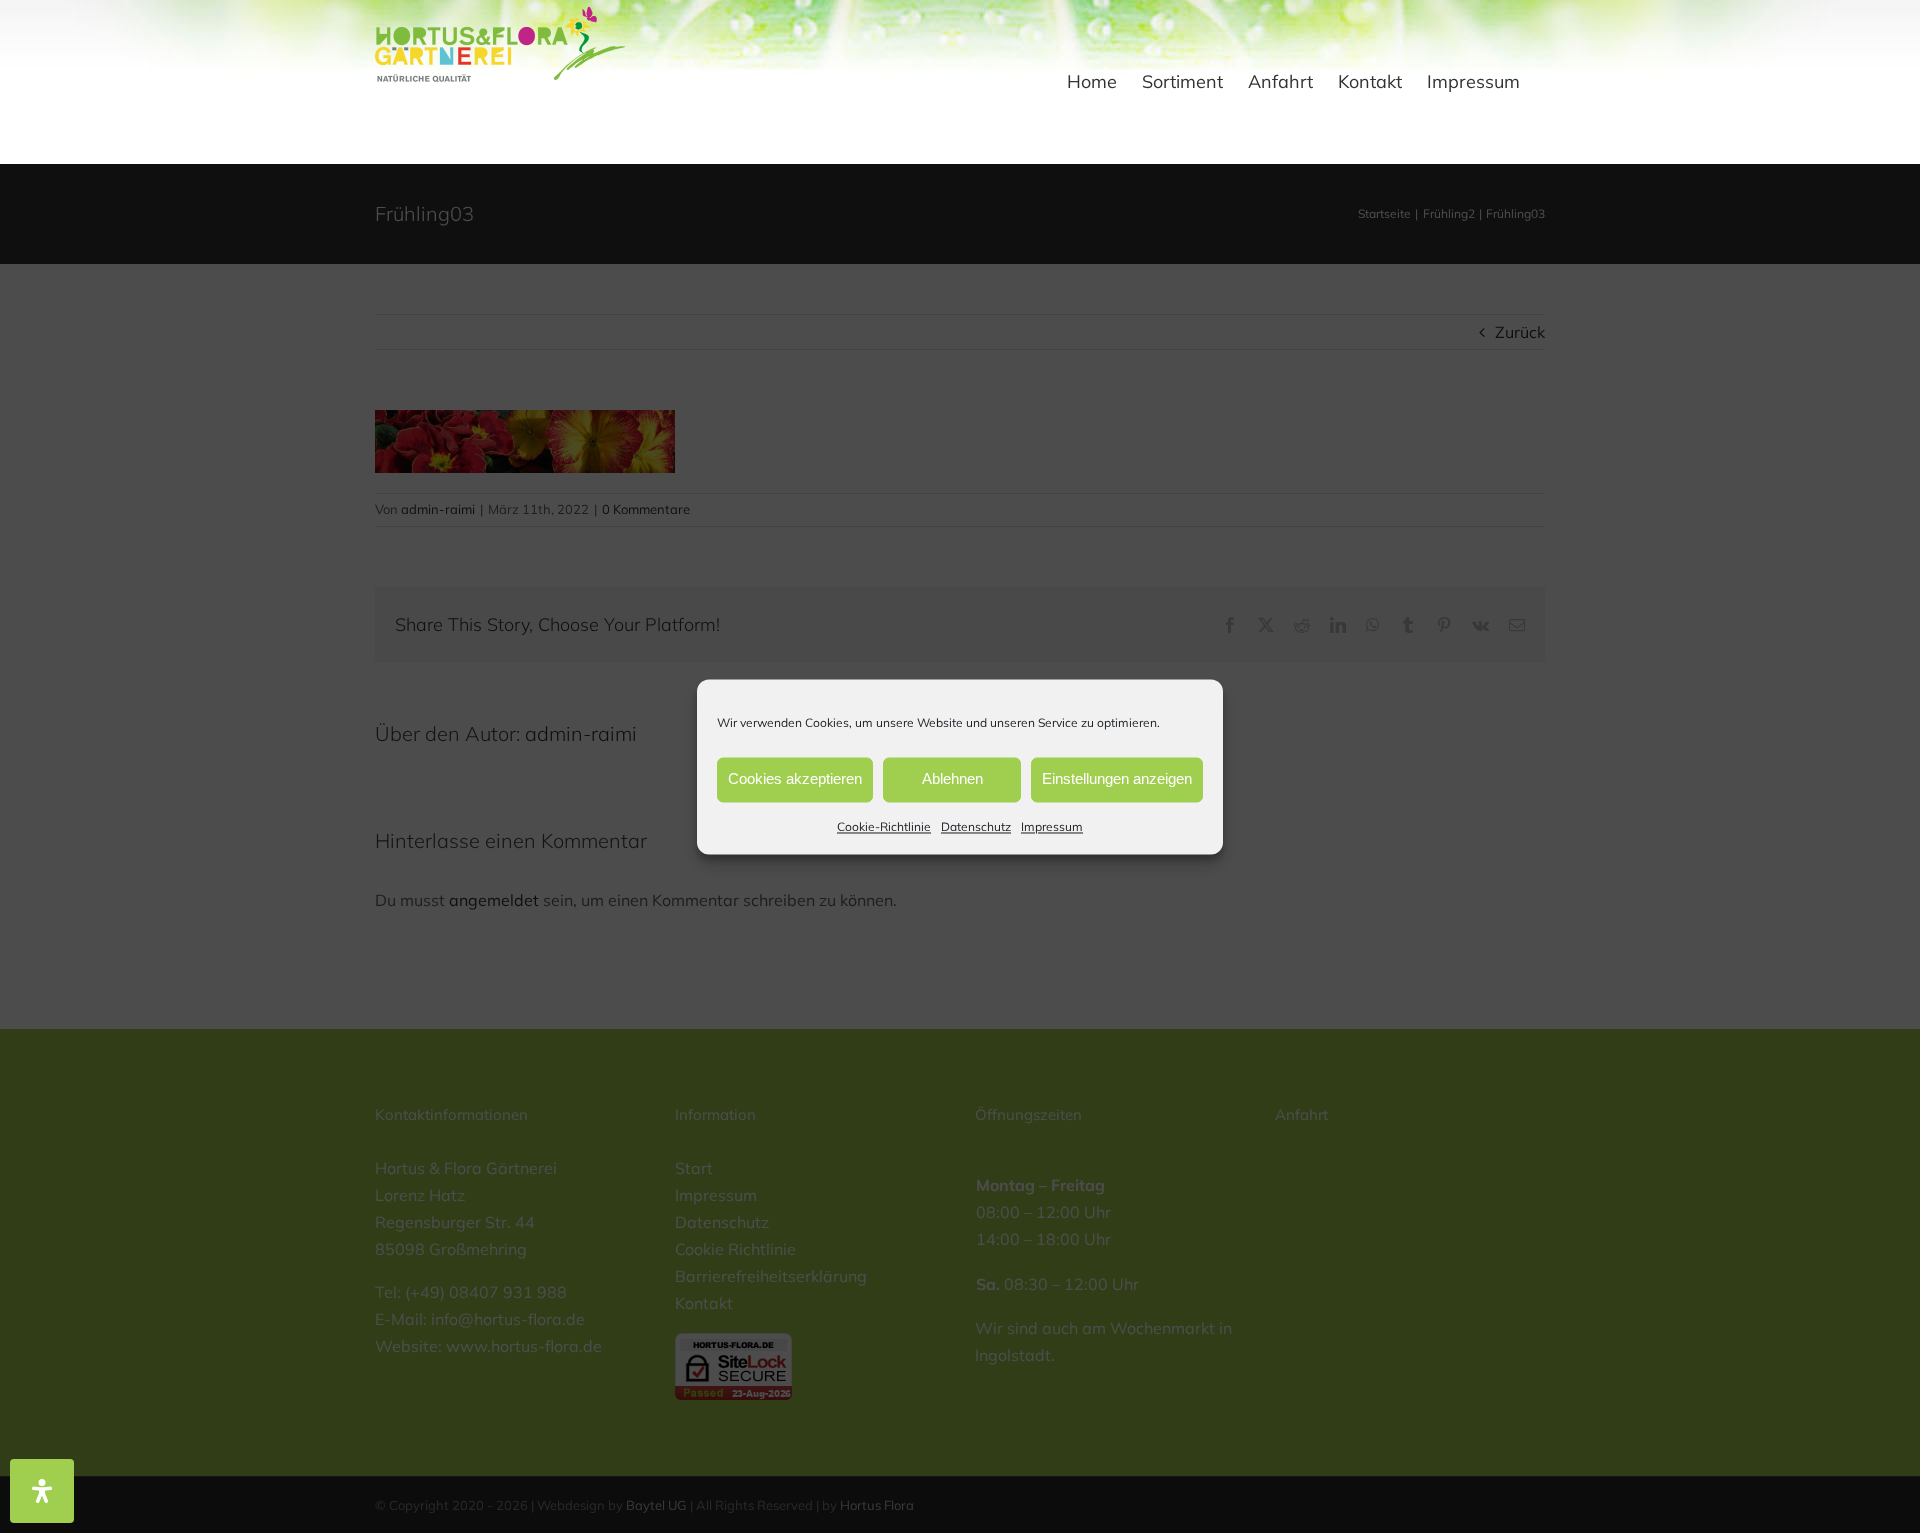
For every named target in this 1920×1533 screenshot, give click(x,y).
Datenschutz (976, 826)
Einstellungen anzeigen (1117, 778)
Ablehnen (952, 778)
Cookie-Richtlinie (884, 826)
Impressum (1052, 826)
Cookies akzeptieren (795, 778)
